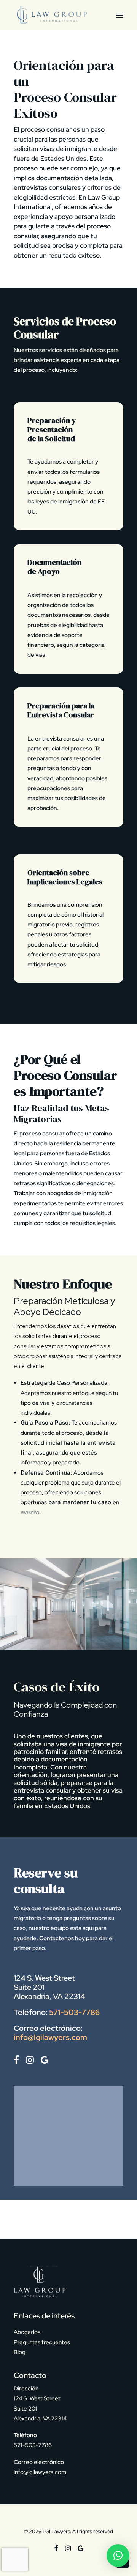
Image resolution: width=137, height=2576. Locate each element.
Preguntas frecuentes (42, 2342)
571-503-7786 (74, 2012)
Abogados (27, 2332)
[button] (119, 15)
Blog (20, 2352)
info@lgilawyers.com (50, 2037)
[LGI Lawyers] (51, 15)
